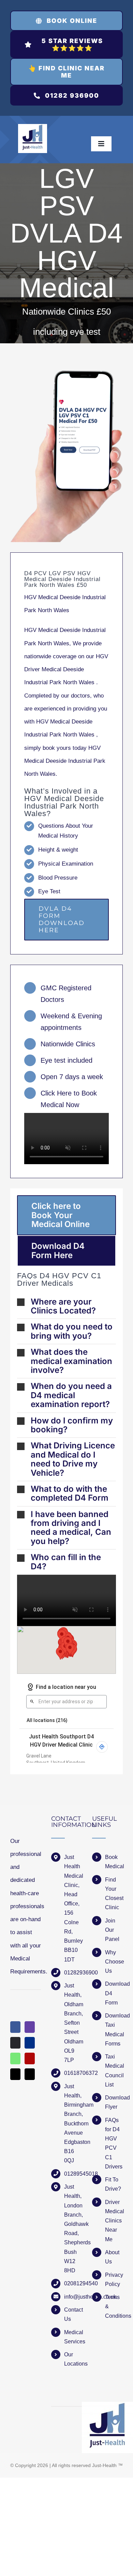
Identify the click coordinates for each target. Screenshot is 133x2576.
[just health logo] (33, 127)
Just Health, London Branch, (73, 2201)
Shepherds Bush (73, 2247)
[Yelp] (30, 2058)
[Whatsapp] (15, 2058)
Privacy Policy (114, 2279)
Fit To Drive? (113, 2184)
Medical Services (73, 2337)
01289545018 (73, 2174)
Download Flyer (114, 2102)
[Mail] (15, 2074)
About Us (112, 2257)
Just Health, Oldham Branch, (73, 2000)
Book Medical (114, 1862)
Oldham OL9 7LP (73, 2051)
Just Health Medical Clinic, (73, 1871)
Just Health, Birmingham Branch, (73, 2100)
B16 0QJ (69, 2156)
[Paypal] (30, 2043)
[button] (66, 1306)
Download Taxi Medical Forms (114, 2030)
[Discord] (15, 2043)
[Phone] (30, 2074)
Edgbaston (73, 2142)
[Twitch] (30, 2027)
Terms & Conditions (114, 2306)
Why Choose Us (114, 1962)
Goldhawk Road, (73, 2229)
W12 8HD (70, 2266)
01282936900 (73, 1973)
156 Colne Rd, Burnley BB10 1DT (73, 1936)
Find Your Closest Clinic (114, 1894)
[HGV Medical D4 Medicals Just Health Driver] (66, 456)
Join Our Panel (112, 1930)
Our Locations (73, 2359)
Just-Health (104, 2465)
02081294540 (73, 2283)
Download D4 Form (114, 1993)
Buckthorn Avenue (73, 2128)
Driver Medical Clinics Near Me (114, 2221)
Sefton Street (72, 2027)
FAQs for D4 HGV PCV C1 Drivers (114, 2143)
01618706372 (73, 2073)
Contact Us (73, 2314)
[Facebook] (15, 2027)
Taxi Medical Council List (114, 2071)
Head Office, (72, 1899)
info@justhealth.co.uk (73, 2297)
